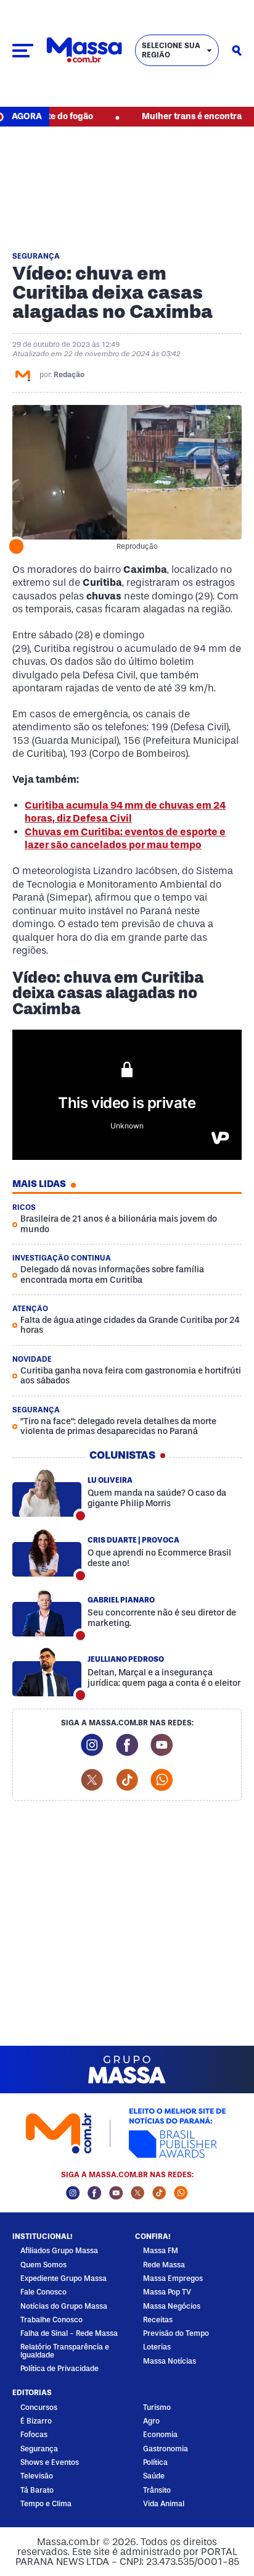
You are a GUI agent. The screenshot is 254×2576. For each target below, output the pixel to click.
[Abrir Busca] (237, 51)
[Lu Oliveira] (47, 1493)
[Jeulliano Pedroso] (47, 1672)
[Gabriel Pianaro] (47, 1613)
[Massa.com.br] (84, 50)
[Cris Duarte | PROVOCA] (47, 1553)
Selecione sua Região (171, 50)
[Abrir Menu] (23, 51)
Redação (69, 375)
